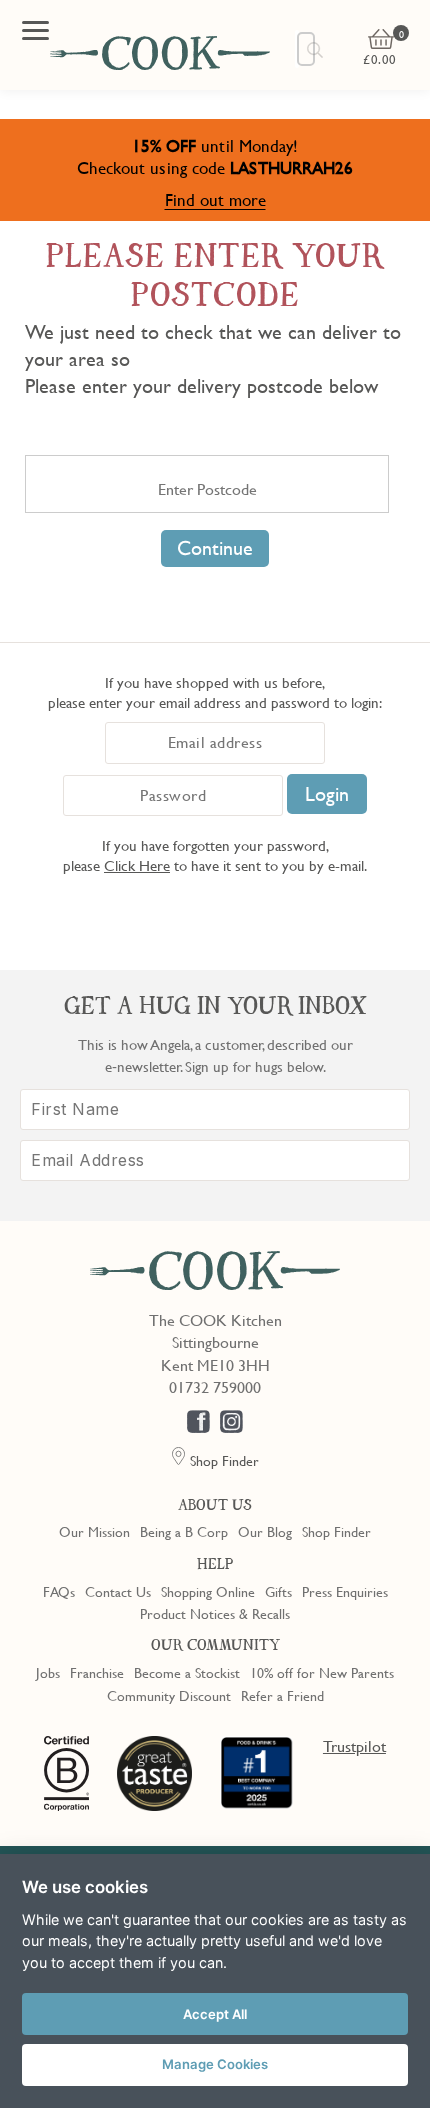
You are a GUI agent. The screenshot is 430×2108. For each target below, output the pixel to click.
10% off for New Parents (322, 1672)
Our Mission (94, 1531)
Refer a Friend (282, 1695)
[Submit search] (316, 50)
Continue (215, 548)
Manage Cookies (215, 2064)
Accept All (215, 2014)
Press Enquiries (345, 1591)
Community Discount (169, 1695)
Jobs (48, 1672)
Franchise (97, 1672)
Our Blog (265, 1531)
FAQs (59, 1591)
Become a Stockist (187, 1672)
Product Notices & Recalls (215, 1613)
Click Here (137, 865)
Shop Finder (336, 1531)
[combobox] (306, 49)
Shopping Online (208, 1591)
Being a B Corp (184, 1531)
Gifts (278, 1591)
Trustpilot (354, 1746)
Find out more (215, 199)
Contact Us (118, 1591)
